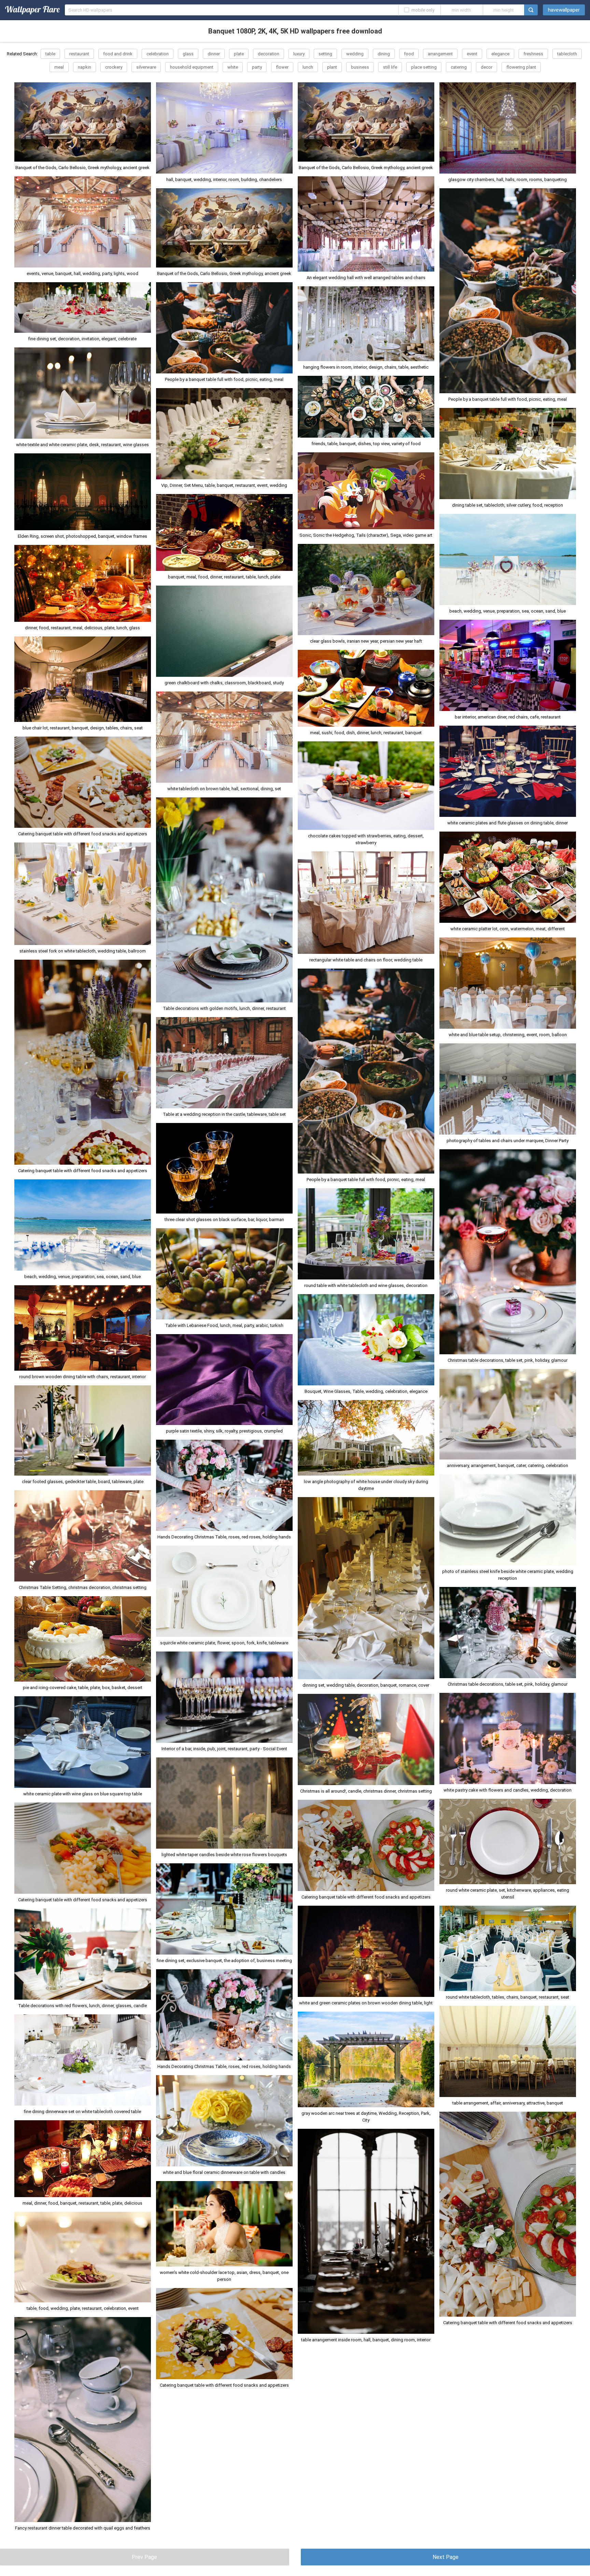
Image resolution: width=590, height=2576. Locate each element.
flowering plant (521, 67)
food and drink (118, 54)
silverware (146, 67)
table (50, 54)
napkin (85, 67)
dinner (214, 54)
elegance (500, 54)
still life (390, 67)
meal (59, 67)
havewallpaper (564, 10)
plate (239, 54)
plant (332, 67)
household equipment (192, 67)
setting (325, 54)
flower (282, 67)
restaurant (79, 54)
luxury (299, 54)
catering (459, 67)
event (472, 54)
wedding (355, 54)
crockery (114, 67)
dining (384, 54)
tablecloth (567, 54)
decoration (269, 54)
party (257, 67)
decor (487, 67)
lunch (308, 67)
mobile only (423, 10)
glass (188, 54)
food (409, 54)
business (360, 67)
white (233, 67)
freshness (533, 54)
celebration (158, 54)
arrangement (440, 54)
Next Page (446, 2557)
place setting (424, 67)
